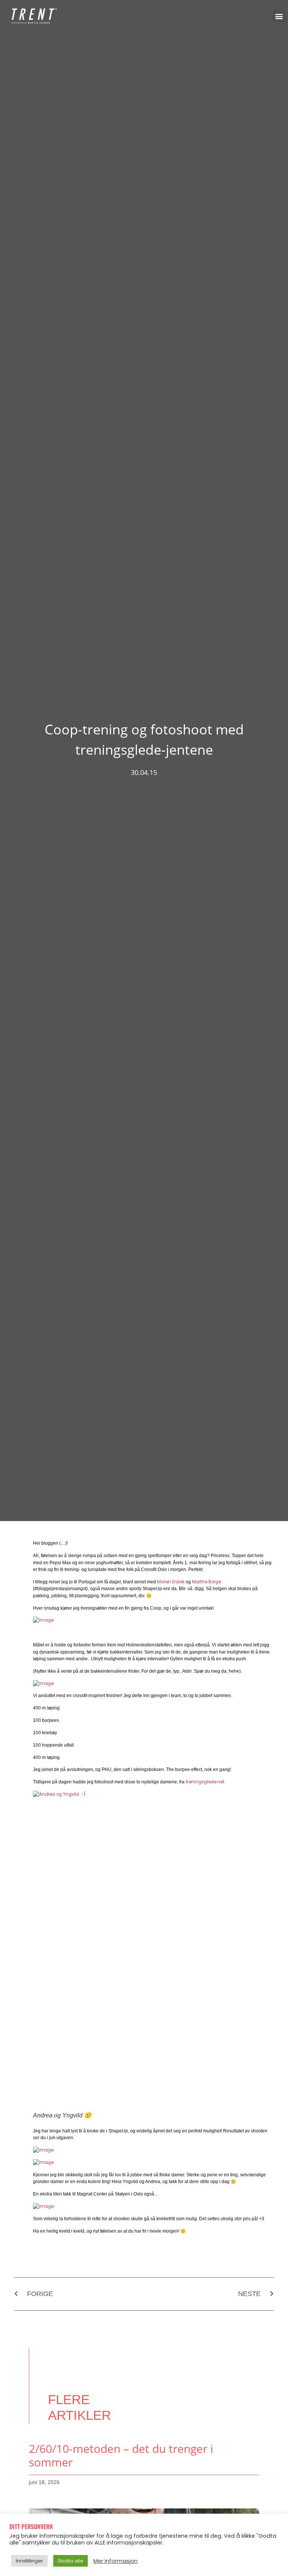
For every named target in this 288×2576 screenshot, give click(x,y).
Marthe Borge (206, 1582)
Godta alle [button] (70, 2561)
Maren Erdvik (171, 1582)
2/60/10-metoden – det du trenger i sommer (121, 2455)
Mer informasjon (115, 2561)
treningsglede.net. (205, 1782)
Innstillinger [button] (29, 2561)
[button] (279, 16)
